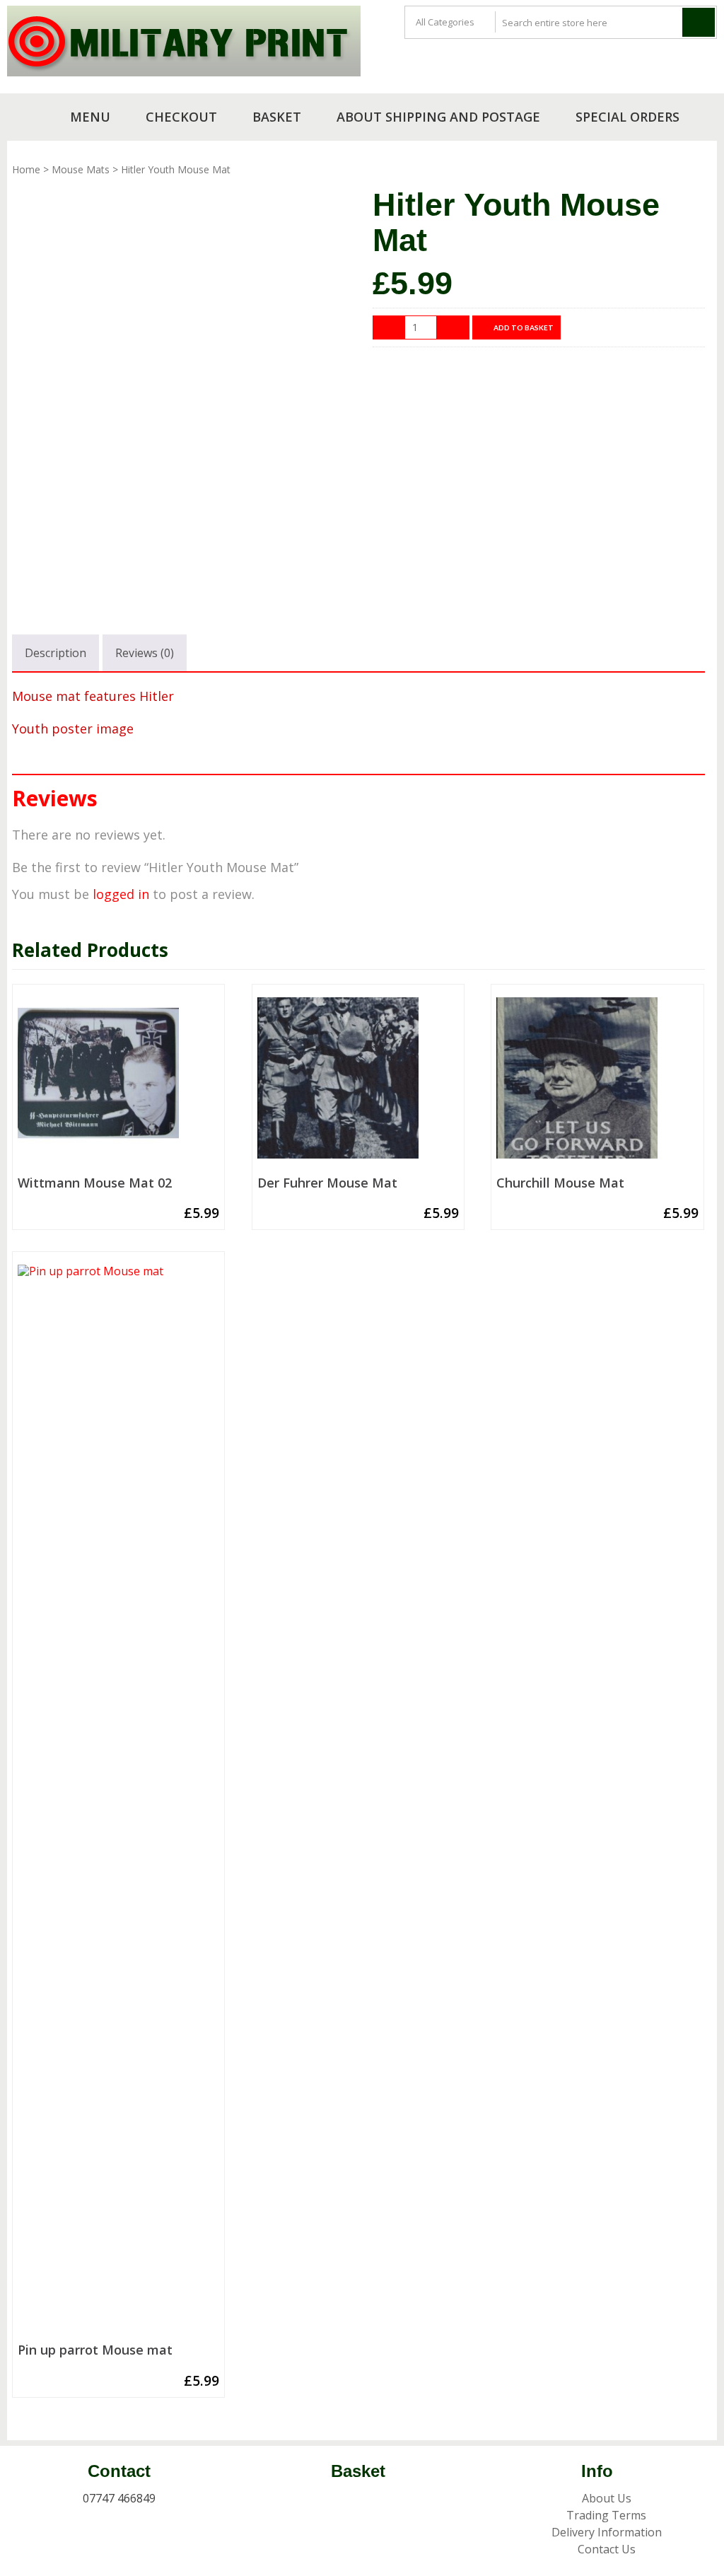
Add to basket (524, 327)
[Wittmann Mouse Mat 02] (118, 1084)
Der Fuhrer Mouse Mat (327, 1183)
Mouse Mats (81, 169)
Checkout (181, 117)
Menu (90, 117)
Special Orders (627, 117)
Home (26, 169)
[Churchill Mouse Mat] (597, 1084)
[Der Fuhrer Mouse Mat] (358, 1084)
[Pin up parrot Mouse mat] (118, 1801)
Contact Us (607, 2549)
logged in (121, 894)
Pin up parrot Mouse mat (95, 2350)
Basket (277, 117)
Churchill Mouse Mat (560, 1183)
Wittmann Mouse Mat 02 (95, 1183)
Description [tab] (56, 653)
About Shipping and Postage (438, 117)
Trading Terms (606, 2515)
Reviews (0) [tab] (145, 653)
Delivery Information (607, 2532)
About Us (607, 2498)
